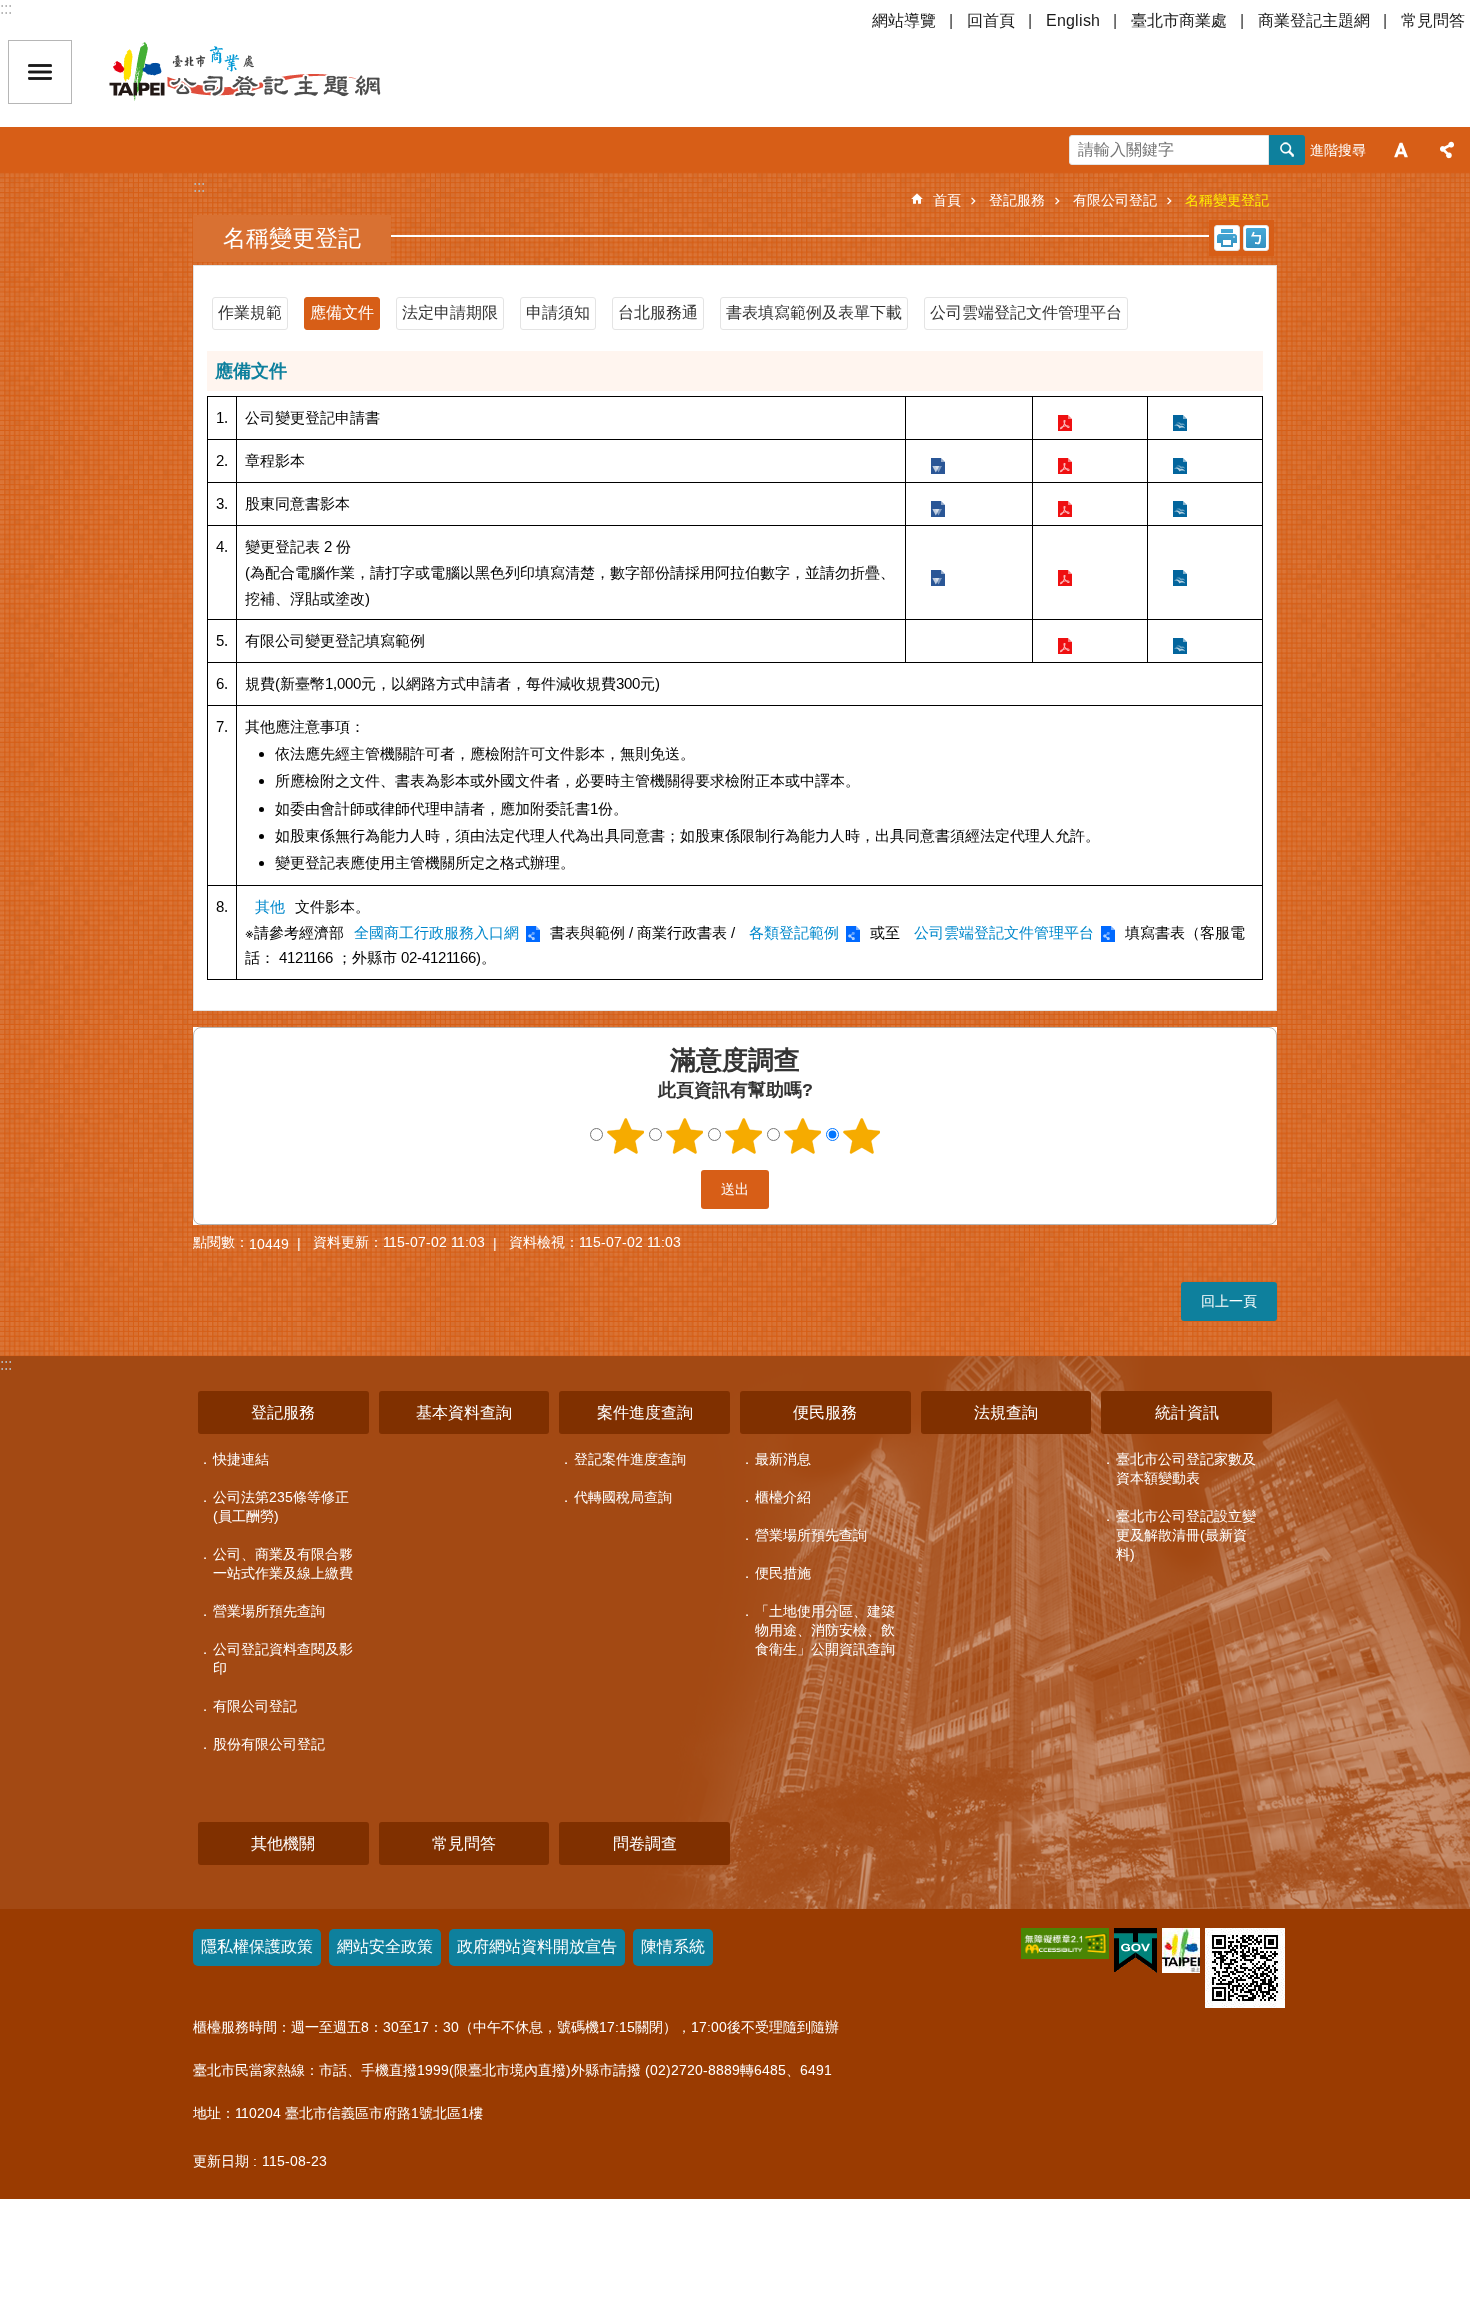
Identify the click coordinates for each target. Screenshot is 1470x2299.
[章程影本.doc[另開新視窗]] (937, 460)
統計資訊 (1187, 1412)
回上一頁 (1229, 1301)
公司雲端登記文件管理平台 (1026, 312)
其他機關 (283, 1843)
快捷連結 (241, 1459)
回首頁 (991, 20)
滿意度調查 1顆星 (626, 1136)
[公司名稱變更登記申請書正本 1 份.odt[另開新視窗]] (1179, 417)
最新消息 (783, 1459)
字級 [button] (1401, 150)
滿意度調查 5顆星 (862, 1136)
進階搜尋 (1338, 150)
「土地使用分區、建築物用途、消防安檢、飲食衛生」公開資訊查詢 (825, 1630)
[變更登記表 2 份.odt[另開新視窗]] (1179, 572)
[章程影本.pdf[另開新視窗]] (1064, 460)
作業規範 (250, 312)
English (1073, 20)
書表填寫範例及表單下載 (814, 312)
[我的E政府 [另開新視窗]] (1135, 1951)
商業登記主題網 (1314, 20)
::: (6, 8)
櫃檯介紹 (783, 1497)
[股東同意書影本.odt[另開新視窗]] (1179, 503)
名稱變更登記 (1227, 200)
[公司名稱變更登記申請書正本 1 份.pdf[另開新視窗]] (1064, 417)
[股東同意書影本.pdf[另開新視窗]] (1064, 503)
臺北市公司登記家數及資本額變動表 (1186, 1468)
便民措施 (783, 1573)
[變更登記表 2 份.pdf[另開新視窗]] (1064, 572)
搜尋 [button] (1287, 150)
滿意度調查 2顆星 (685, 1136)
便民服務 (825, 1412)
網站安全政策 (385, 1946)
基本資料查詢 (464, 1412)
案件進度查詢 (645, 1412)
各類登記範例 (794, 932)
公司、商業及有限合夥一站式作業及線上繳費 (283, 1563)
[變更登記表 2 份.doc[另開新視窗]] (937, 572)
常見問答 (1433, 20)
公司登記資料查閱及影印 (283, 1658)
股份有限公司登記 (269, 1744)
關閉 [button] (40, 72)
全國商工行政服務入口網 (436, 932)
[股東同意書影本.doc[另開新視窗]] (937, 503)
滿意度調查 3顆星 (744, 1136)
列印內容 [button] (1227, 238)
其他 (270, 906)
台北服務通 (658, 312)
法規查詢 (1006, 1412)
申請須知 (558, 312)
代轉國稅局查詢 (623, 1497)
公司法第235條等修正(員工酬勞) (281, 1506)
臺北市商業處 (1179, 20)
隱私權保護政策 (257, 1946)
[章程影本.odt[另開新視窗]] (1179, 460)
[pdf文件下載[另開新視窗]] (1064, 640)
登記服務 (1017, 200)
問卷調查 (645, 1843)
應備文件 (342, 312)
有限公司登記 (1115, 200)
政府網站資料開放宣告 (537, 1946)
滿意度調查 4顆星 (803, 1136)
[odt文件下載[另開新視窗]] (1179, 640)
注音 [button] (1256, 238)
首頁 (947, 200)
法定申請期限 (450, 312)
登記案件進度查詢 (630, 1459)
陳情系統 (673, 1946)
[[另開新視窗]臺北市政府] (1181, 1950)
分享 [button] (1447, 150)
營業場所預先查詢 (269, 1611)
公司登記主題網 (280, 72)
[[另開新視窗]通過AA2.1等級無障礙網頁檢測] (1065, 1943)
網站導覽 (904, 20)
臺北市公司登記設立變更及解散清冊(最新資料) (1186, 1535)
